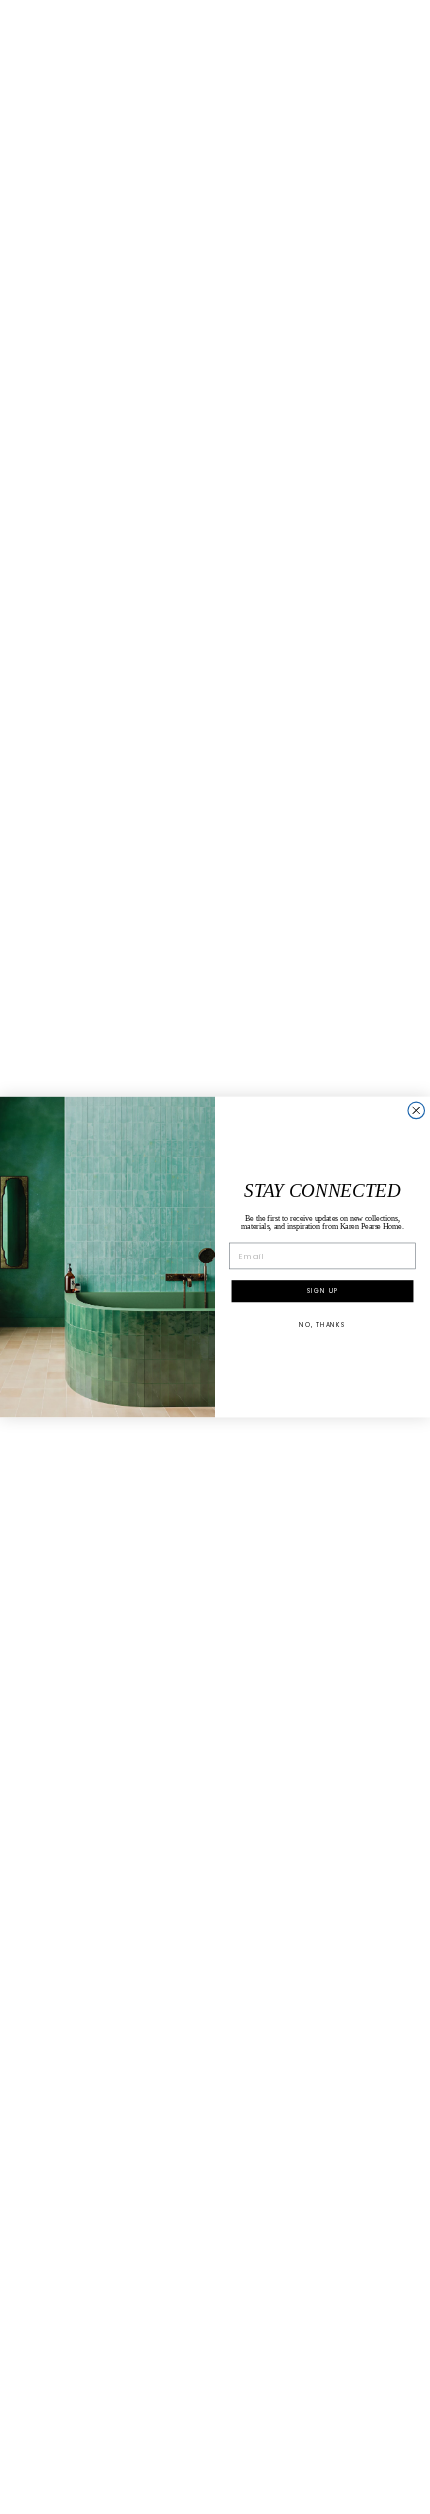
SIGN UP (323, 1291)
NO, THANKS (322, 1324)
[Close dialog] (416, 1110)
